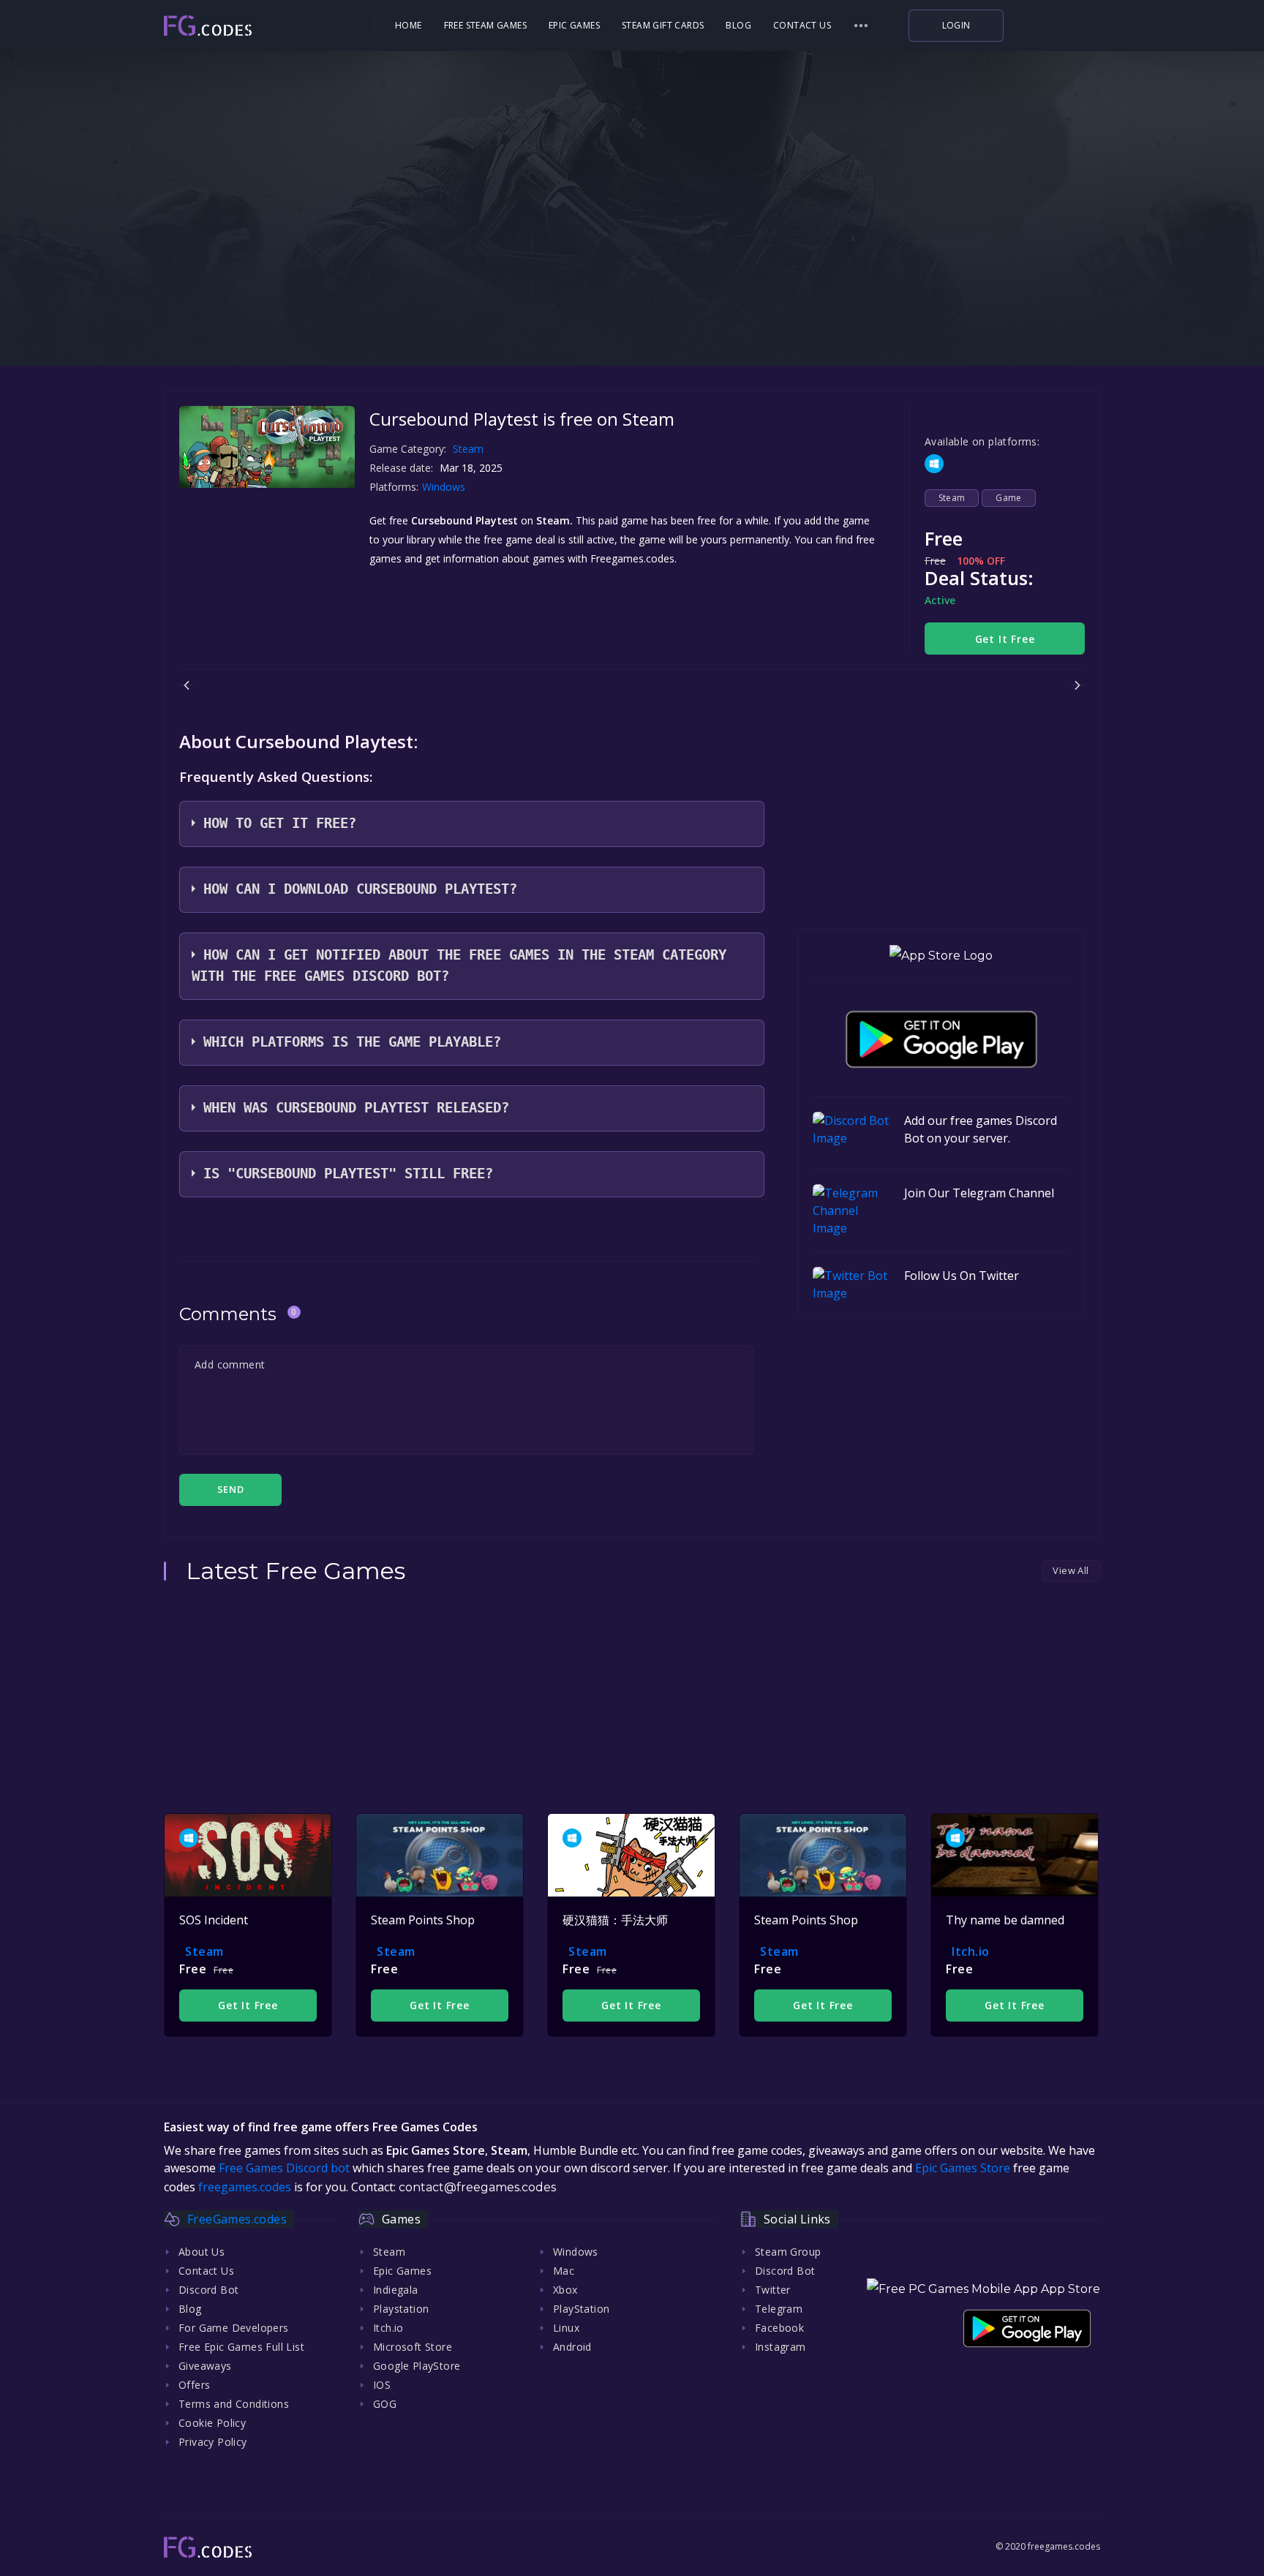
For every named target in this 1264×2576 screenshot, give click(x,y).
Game (1009, 498)
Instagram (780, 2347)
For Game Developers (234, 2328)
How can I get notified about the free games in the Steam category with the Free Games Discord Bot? (459, 965)
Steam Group (788, 2252)
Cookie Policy (212, 2423)
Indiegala (396, 2290)
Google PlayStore (417, 2366)
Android (572, 2347)
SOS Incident (214, 1920)
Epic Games (574, 25)
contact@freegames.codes (477, 2187)
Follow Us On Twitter (962, 1276)
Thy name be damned (1005, 1920)
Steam (468, 449)
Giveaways (205, 2366)
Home (409, 25)
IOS (382, 2385)
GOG (385, 2404)
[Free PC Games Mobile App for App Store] (941, 956)
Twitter (773, 2290)
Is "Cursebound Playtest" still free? (348, 1174)
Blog (738, 25)
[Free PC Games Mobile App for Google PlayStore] (941, 1039)
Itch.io (971, 1951)
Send (230, 1489)
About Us (202, 2252)
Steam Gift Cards (663, 25)
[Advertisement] (632, 271)
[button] (861, 26)
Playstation (401, 2309)
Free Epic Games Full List (241, 2347)
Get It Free (1005, 639)
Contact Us (802, 25)
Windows (445, 487)
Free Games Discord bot (284, 2168)
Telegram (779, 2309)
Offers (194, 2385)
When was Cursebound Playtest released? (356, 1108)
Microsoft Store (413, 2347)
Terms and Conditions (234, 2404)
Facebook (779, 2328)
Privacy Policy (213, 2442)
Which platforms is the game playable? (352, 1042)
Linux (566, 2328)
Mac (564, 2271)
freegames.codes (245, 2187)
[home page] (249, 26)
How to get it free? (280, 823)
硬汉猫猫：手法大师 (615, 1920)
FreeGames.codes (237, 2219)
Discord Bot (208, 2290)
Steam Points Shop (423, 1920)
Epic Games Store (963, 2168)
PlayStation (581, 2309)
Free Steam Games (485, 25)
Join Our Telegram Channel (979, 1193)
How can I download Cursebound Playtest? (360, 889)
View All (1071, 1570)
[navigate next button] (1077, 685)
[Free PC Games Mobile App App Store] (983, 2289)
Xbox (565, 2290)
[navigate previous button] (187, 685)
